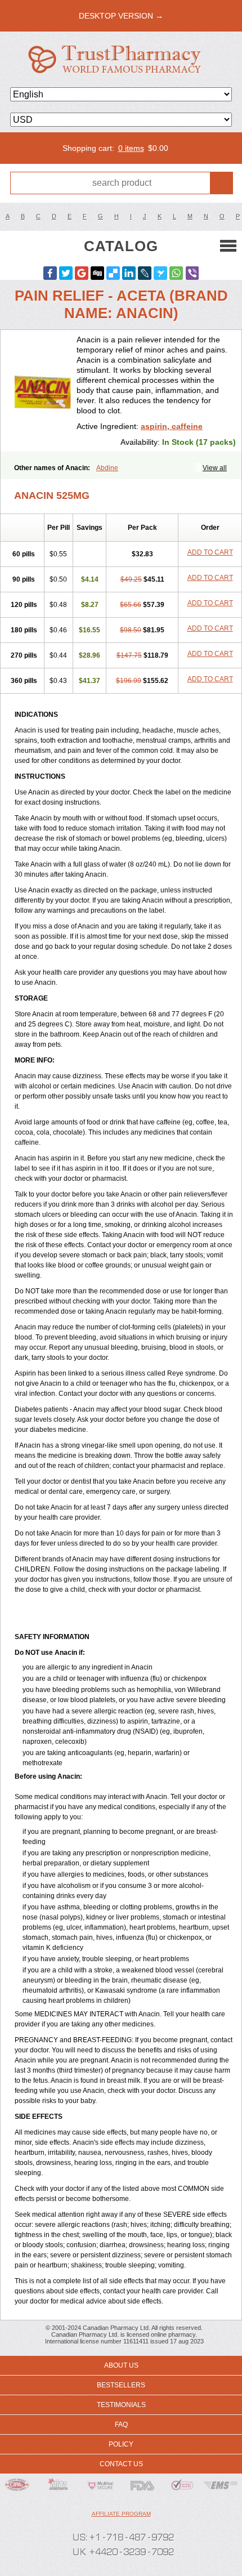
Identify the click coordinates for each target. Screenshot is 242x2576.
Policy (121, 2444)
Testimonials (121, 2405)
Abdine (107, 468)
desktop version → (121, 16)
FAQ (121, 2425)
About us (121, 2365)
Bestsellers (121, 2385)
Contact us (121, 2464)
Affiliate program (121, 2514)
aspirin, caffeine (172, 426)
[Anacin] (43, 391)
